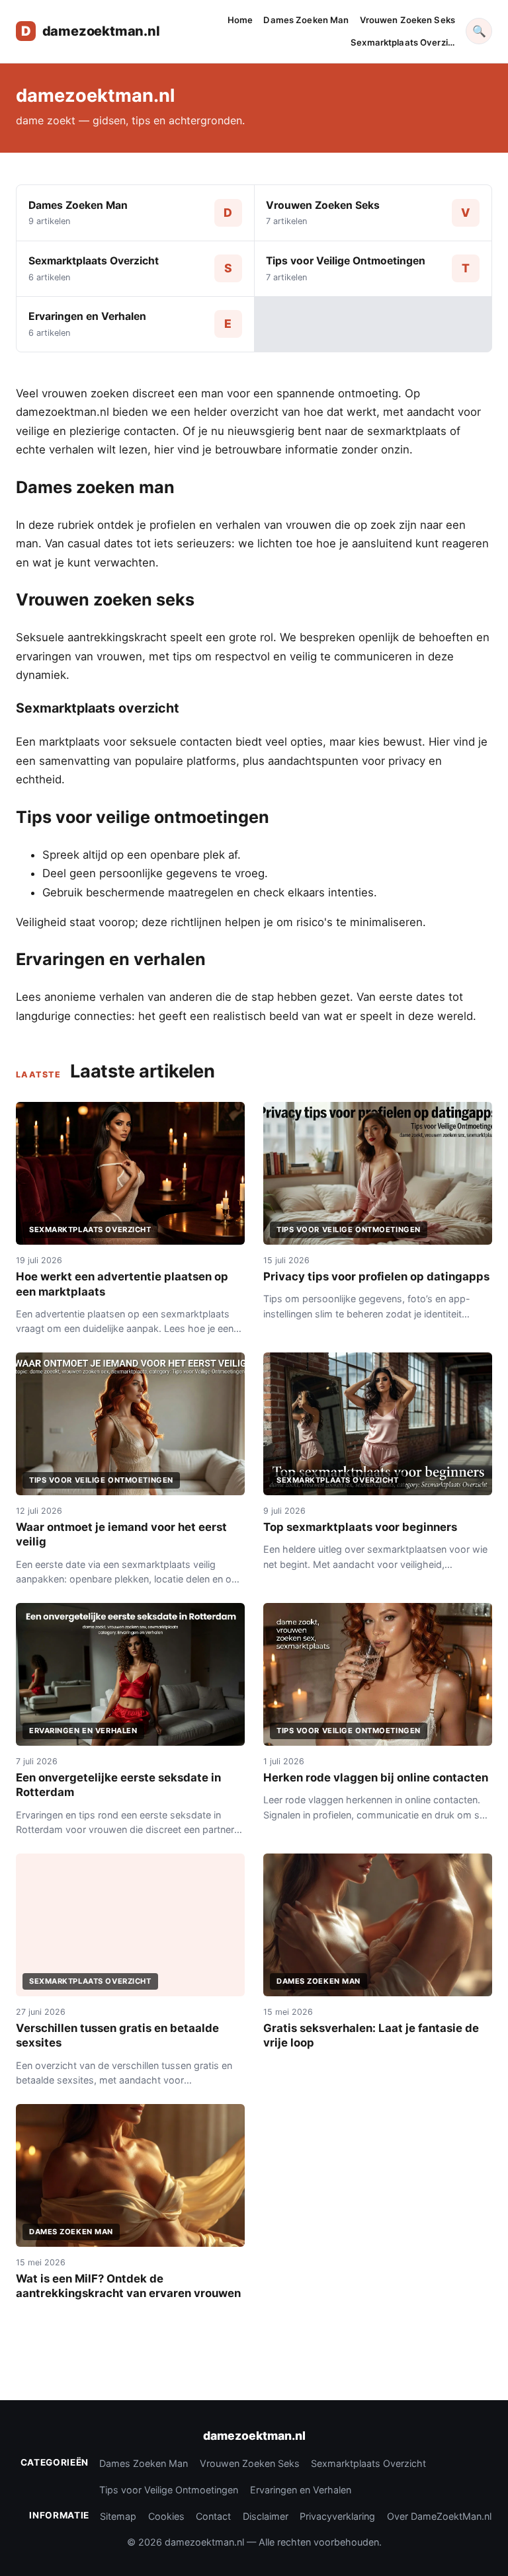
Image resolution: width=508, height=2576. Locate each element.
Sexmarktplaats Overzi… (403, 42)
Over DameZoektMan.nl (439, 2516)
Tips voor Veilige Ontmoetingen (169, 2490)
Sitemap (118, 2516)
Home (240, 20)
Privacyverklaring (337, 2516)
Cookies (166, 2516)
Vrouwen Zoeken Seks (408, 20)
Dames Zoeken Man (306, 20)
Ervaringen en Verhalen (301, 2490)
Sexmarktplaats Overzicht (368, 2463)
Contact (213, 2516)
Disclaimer (266, 2516)
